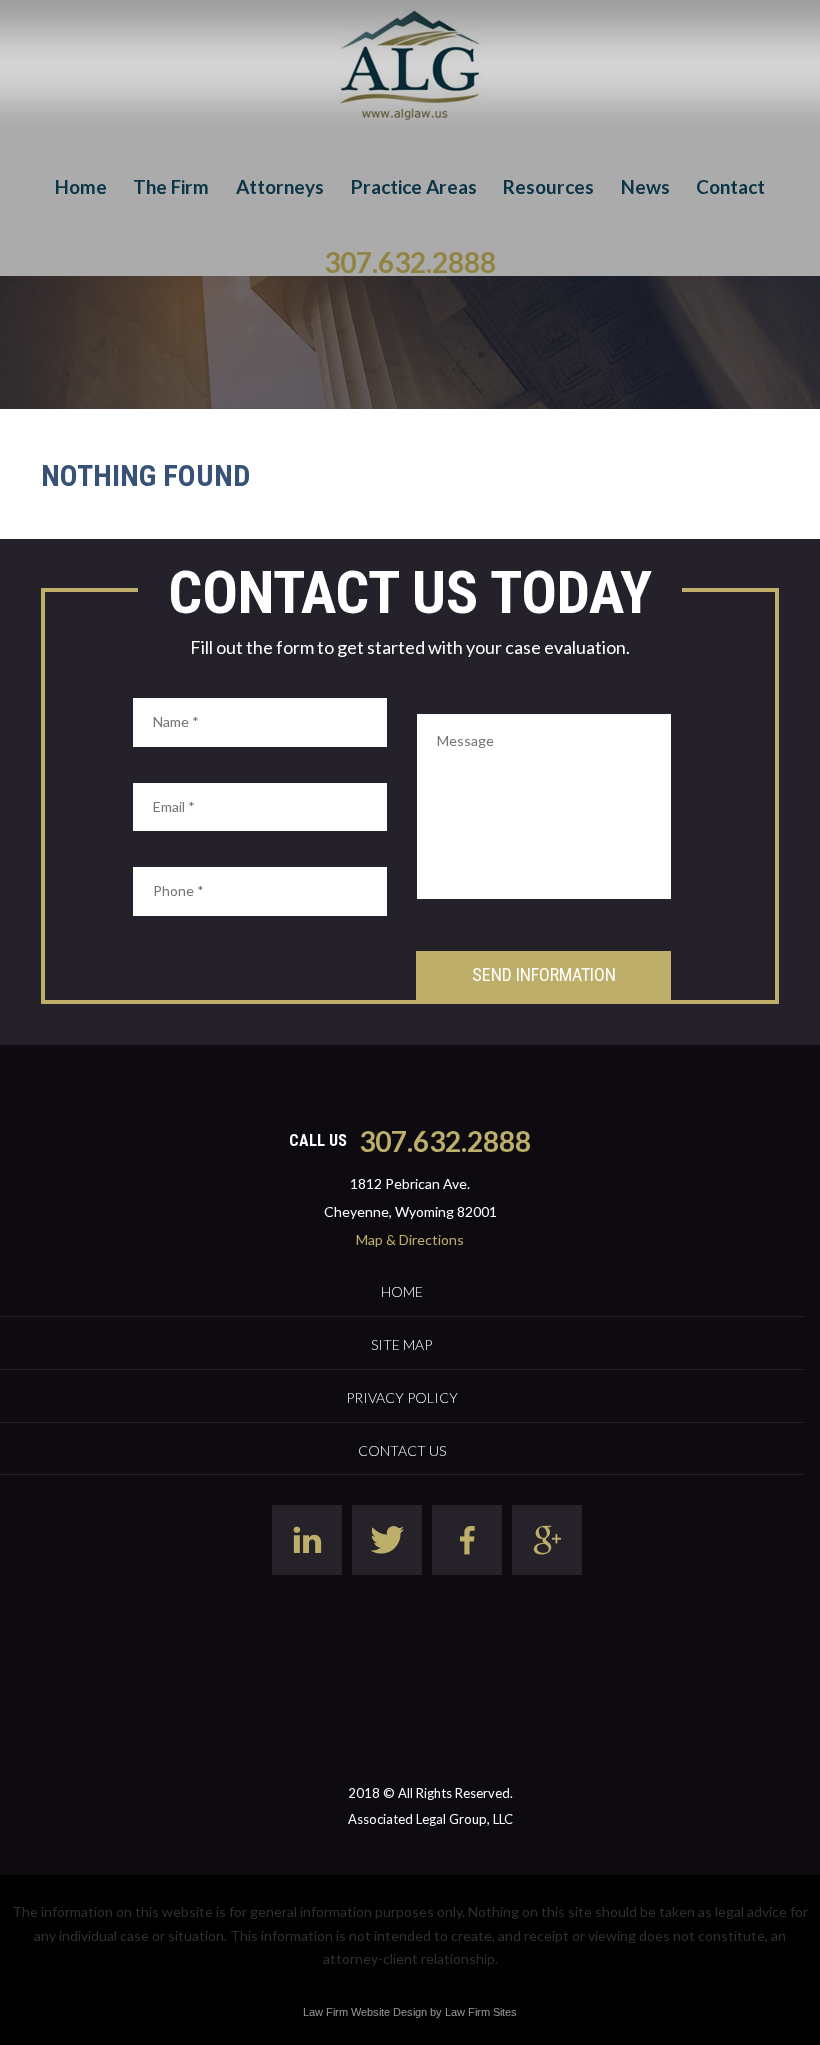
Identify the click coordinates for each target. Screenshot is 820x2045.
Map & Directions (410, 1239)
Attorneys (280, 186)
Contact (730, 186)
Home (81, 186)
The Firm (171, 186)
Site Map (401, 1344)
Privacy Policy (402, 1397)
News (645, 186)
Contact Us (402, 1450)
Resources (548, 186)
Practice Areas (414, 186)
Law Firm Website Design (365, 2012)
